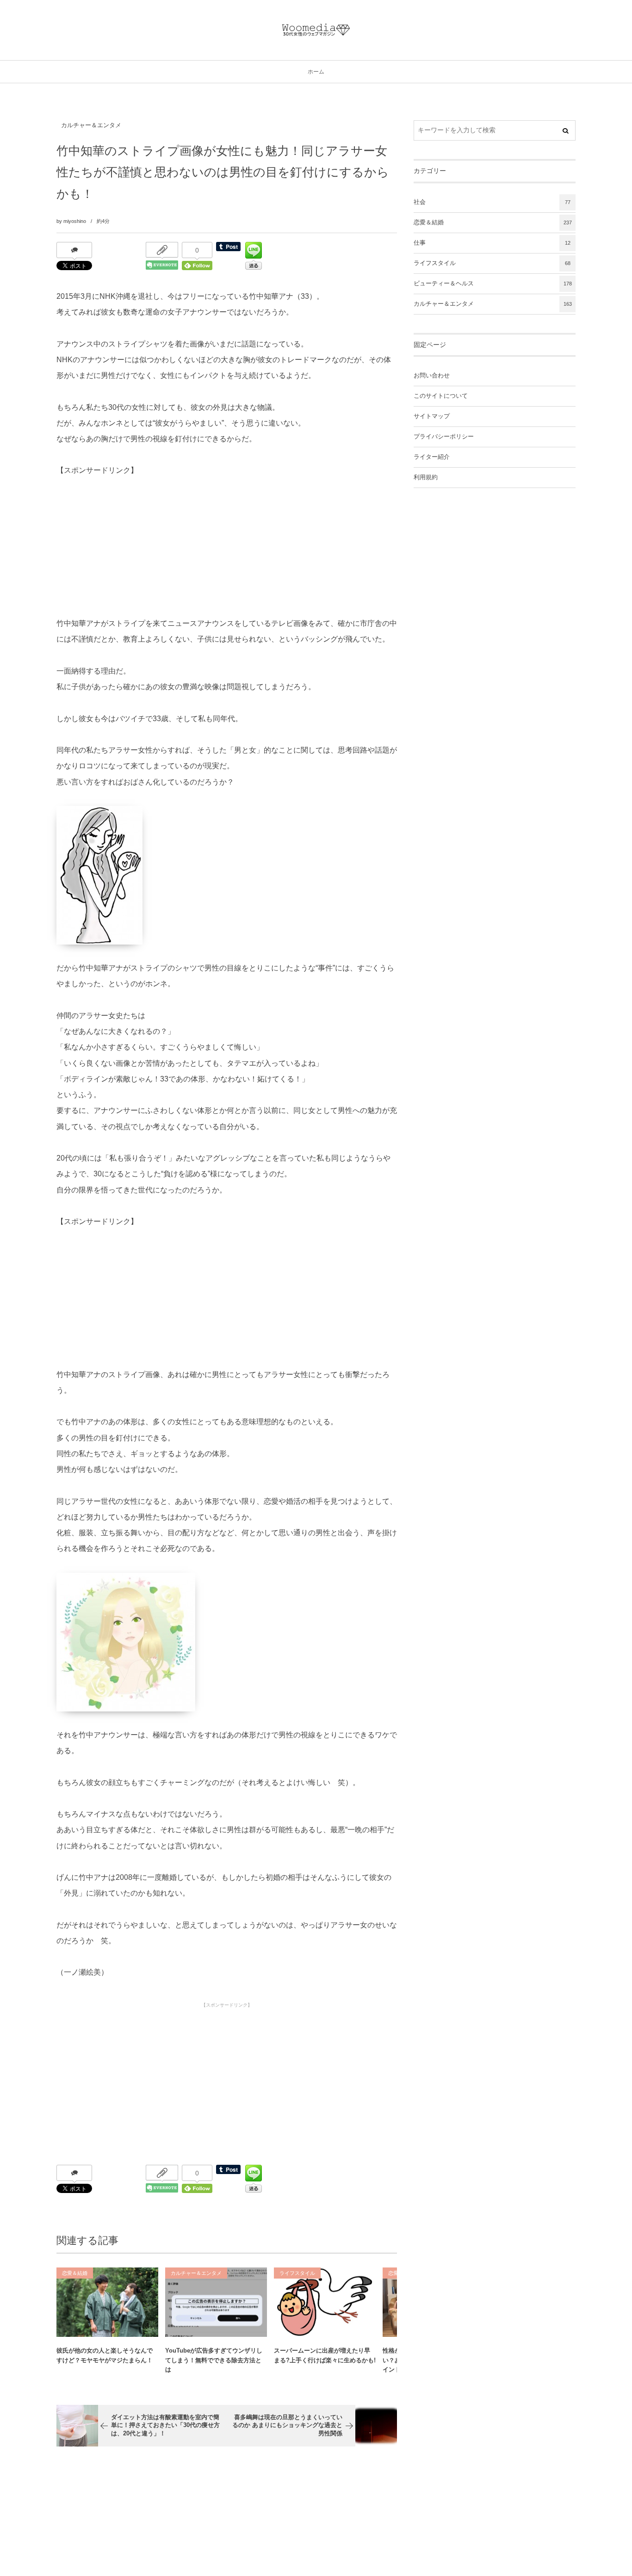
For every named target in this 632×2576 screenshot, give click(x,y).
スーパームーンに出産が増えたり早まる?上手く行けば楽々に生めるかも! (325, 2355)
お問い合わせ (432, 376)
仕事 (492, 243)
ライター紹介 (432, 457)
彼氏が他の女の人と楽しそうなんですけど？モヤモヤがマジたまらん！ (105, 2355)
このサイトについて (441, 396)
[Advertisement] (126, 537)
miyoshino (75, 221)
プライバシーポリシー (444, 437)
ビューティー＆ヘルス (493, 284)
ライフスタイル (297, 2273)
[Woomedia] (316, 30)
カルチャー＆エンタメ (91, 125)
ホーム (316, 72)
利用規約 (426, 477)
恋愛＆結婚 (75, 2273)
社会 (492, 202)
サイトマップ (432, 416)
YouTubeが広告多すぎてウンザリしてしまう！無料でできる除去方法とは (214, 2360)
